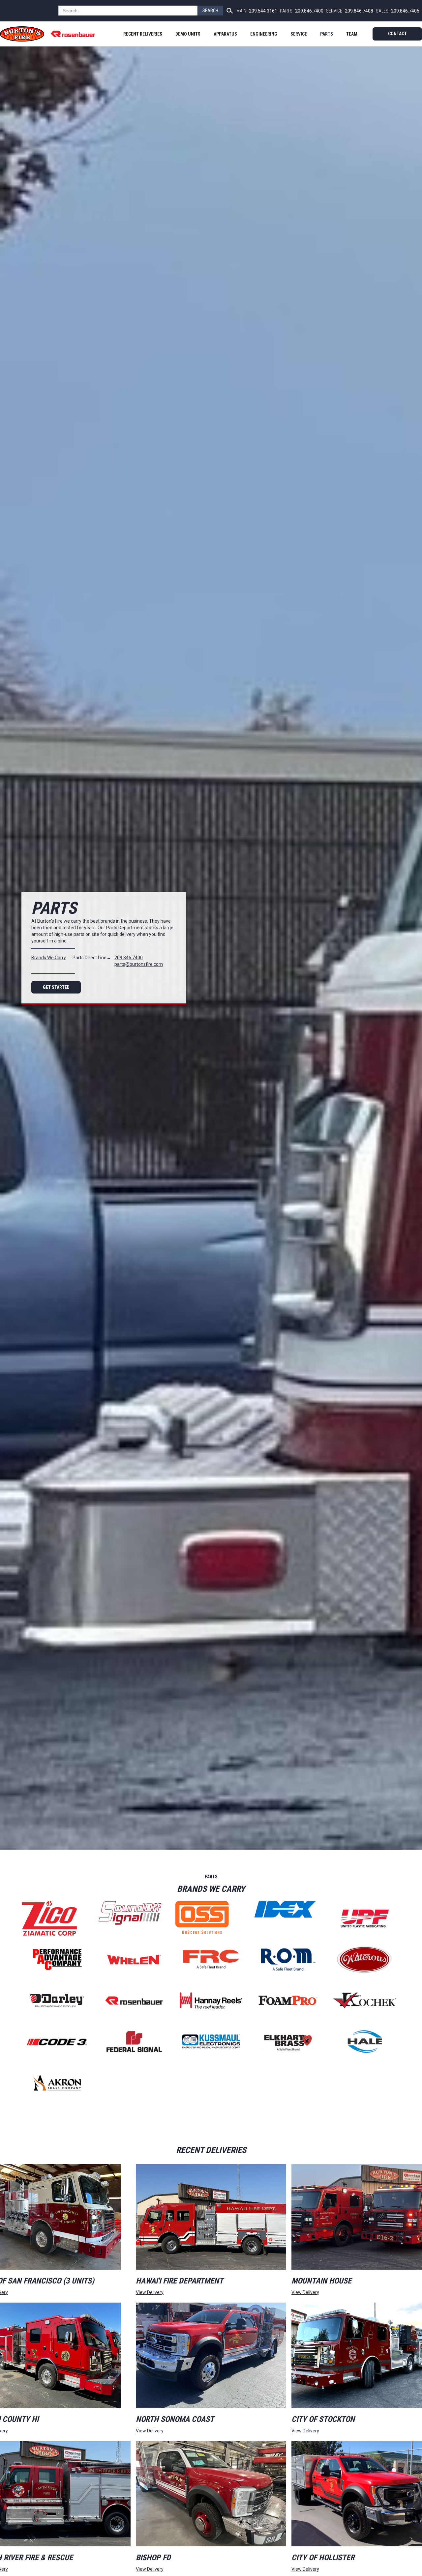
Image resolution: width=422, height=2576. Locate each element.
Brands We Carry (49, 958)
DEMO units (188, 34)
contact (397, 34)
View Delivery (150, 2292)
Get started (56, 987)
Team (352, 34)
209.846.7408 (359, 11)
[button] (225, 34)
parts (327, 34)
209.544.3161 (263, 11)
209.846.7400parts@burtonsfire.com (139, 961)
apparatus (225, 34)
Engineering (264, 34)
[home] (51, 34)
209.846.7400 (309, 11)
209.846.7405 (405, 11)
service (299, 34)
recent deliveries (143, 34)
